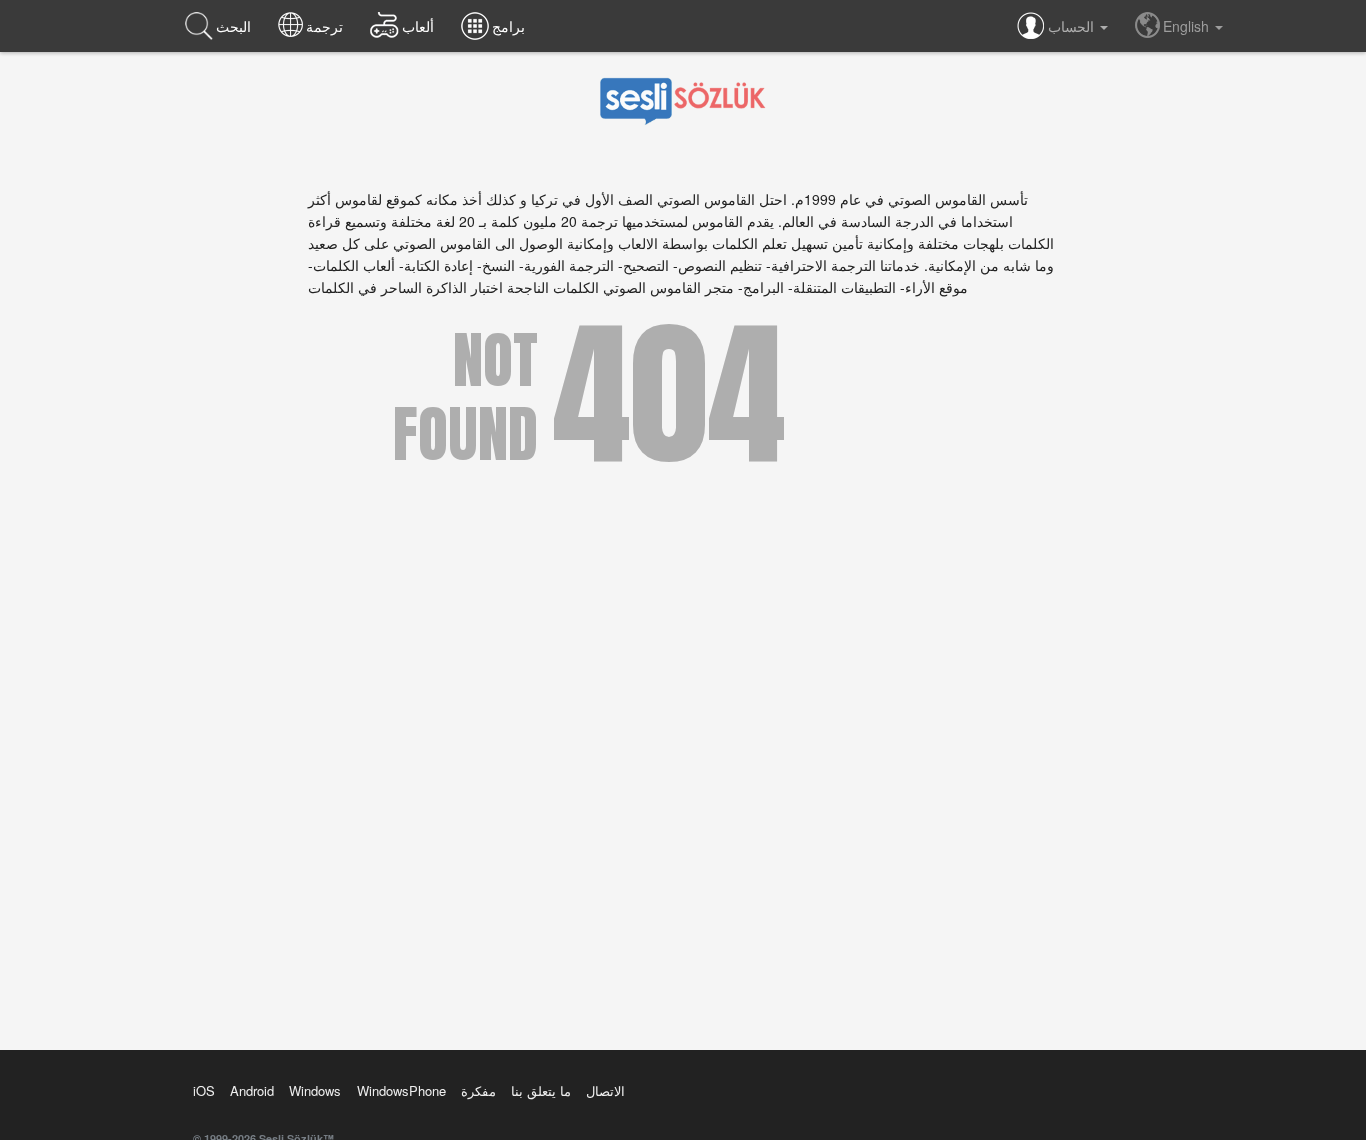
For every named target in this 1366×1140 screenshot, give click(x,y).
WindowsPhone (401, 1090)
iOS (204, 1090)
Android (252, 1090)
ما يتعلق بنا (541, 1090)
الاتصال (605, 1090)
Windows (315, 1090)
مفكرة (478, 1090)
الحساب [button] (1073, 26)
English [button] (1188, 26)
